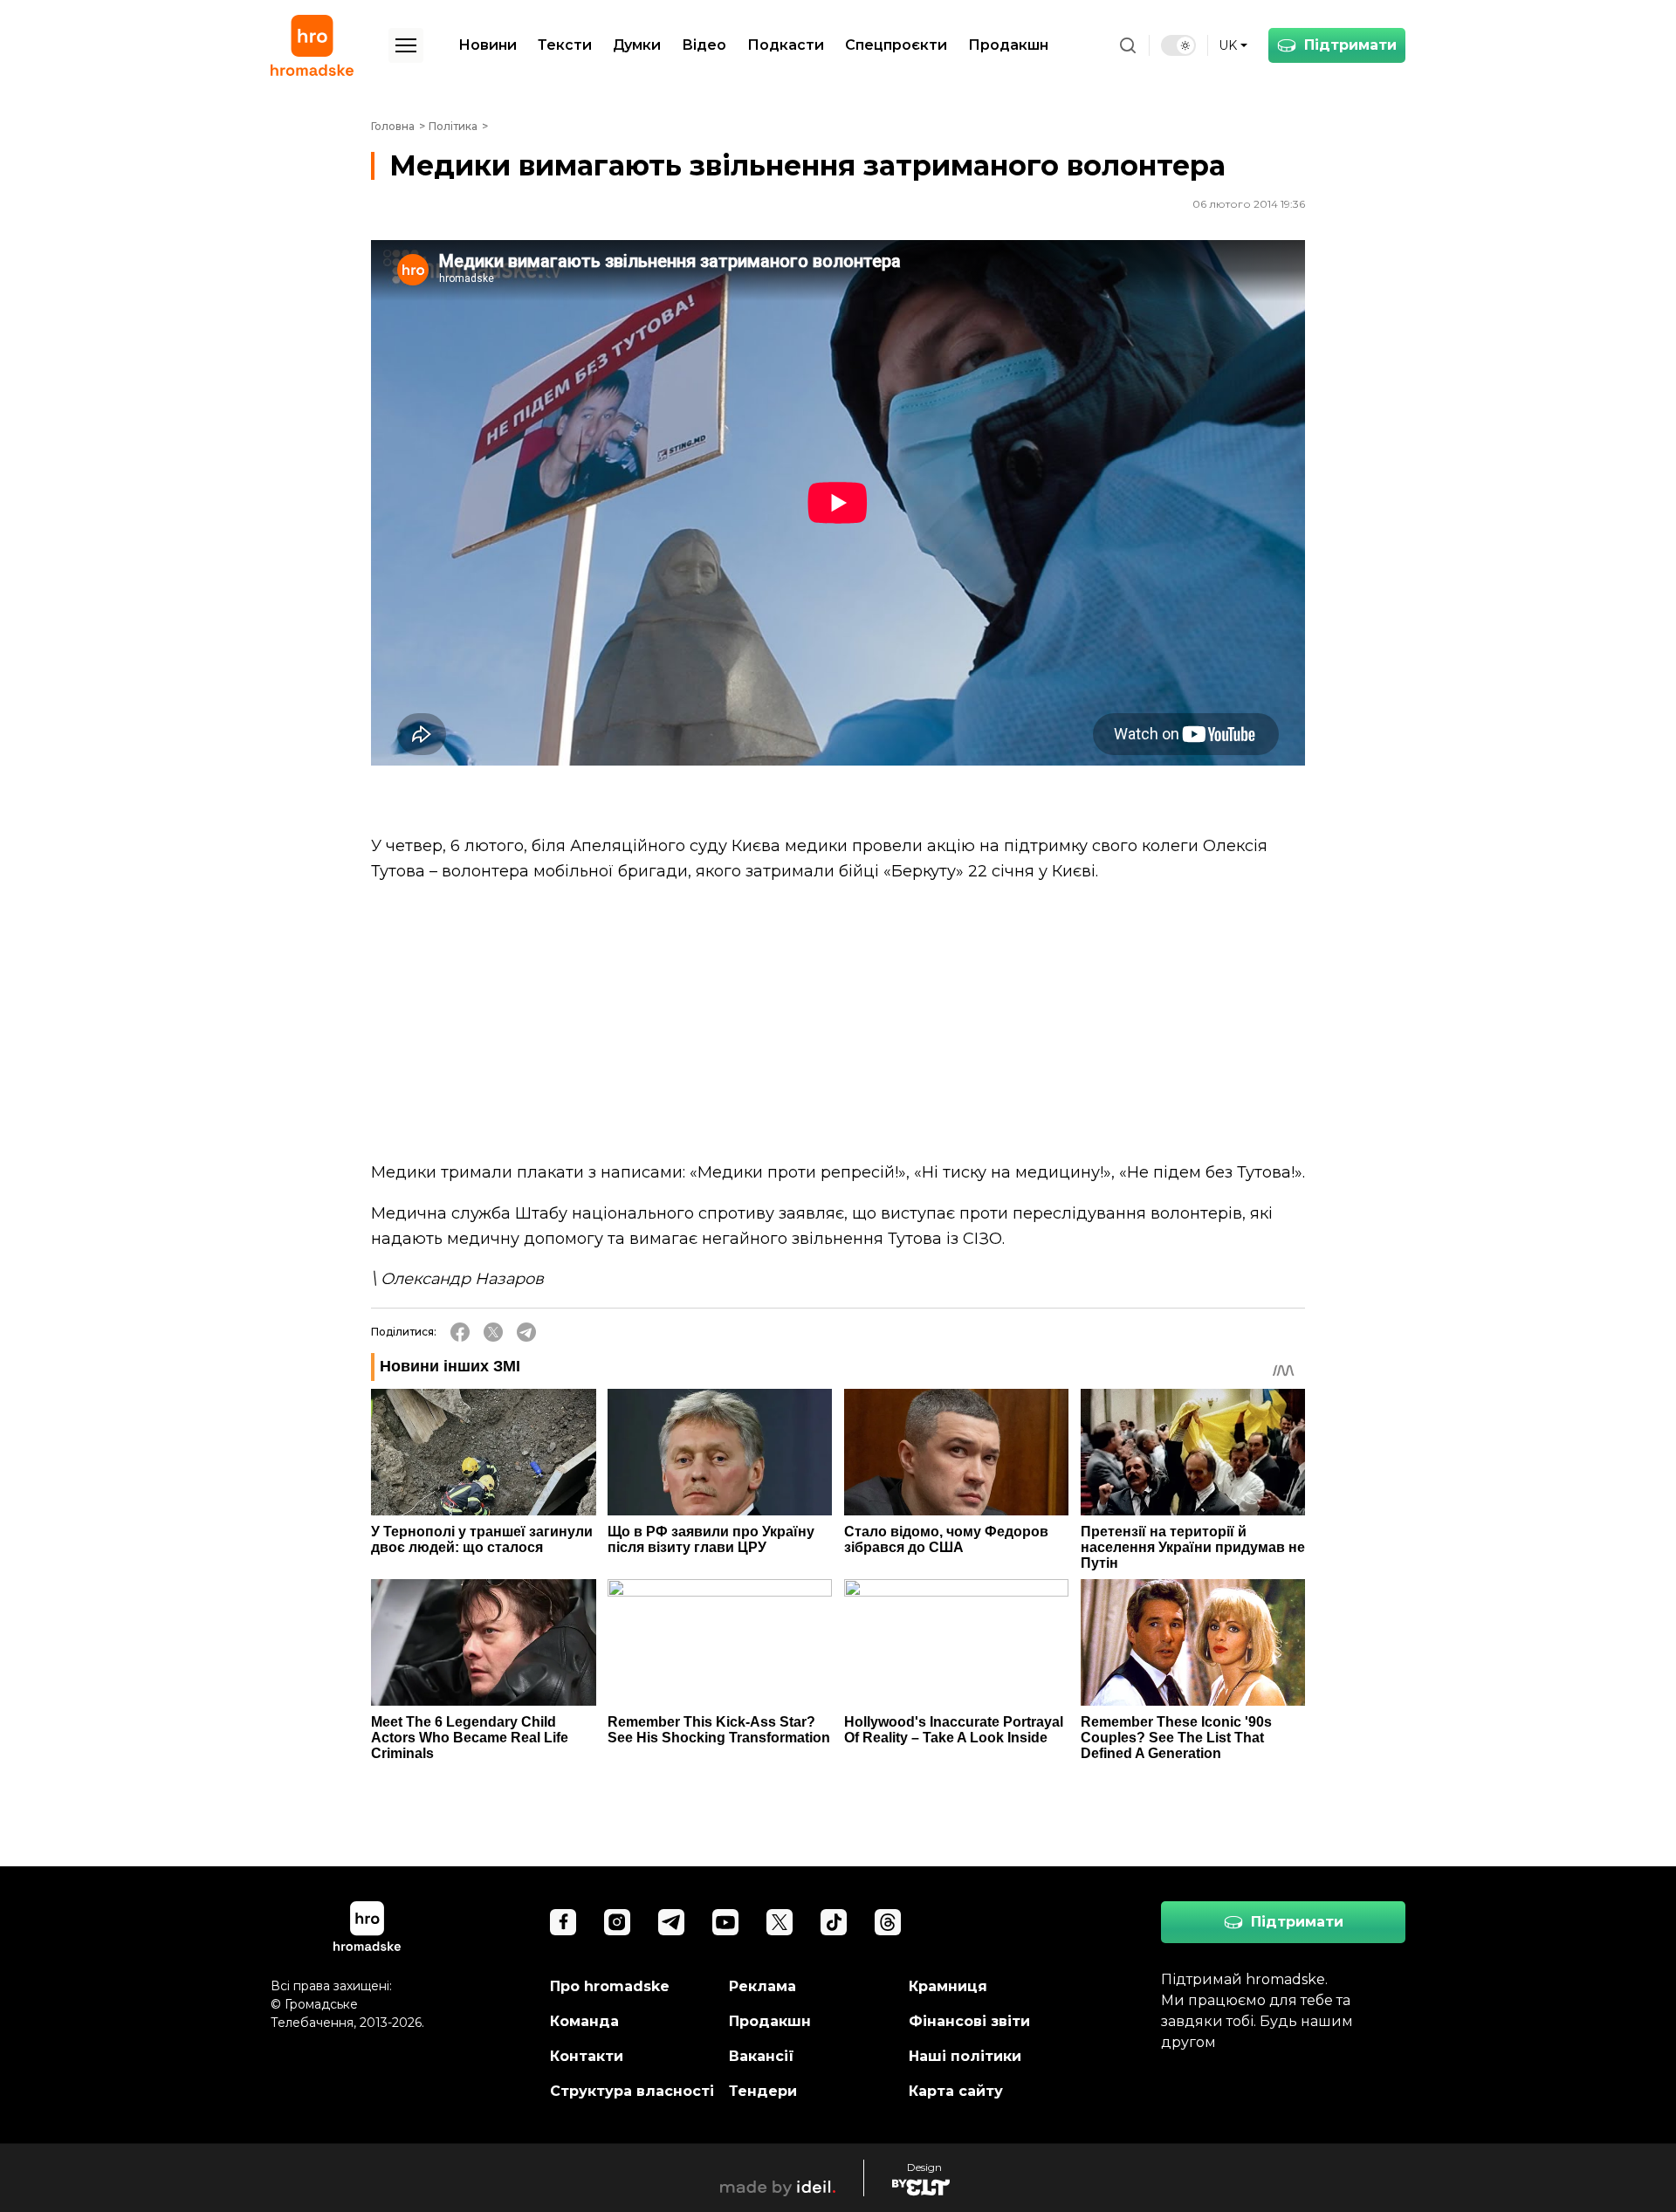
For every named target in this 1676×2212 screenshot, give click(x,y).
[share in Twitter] (493, 1332)
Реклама (762, 1986)
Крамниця (948, 1986)
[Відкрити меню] (406, 45)
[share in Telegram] (526, 1332)
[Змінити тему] (1178, 45)
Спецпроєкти (896, 45)
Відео (704, 45)
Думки (637, 45)
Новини (488, 45)
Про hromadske (610, 1986)
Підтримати (1350, 45)
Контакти (587, 2056)
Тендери (763, 2091)
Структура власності (632, 2091)
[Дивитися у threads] (888, 1922)
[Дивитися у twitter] (780, 1922)
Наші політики (965, 2056)
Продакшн (1008, 45)
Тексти (565, 45)
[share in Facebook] (460, 1332)
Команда (584, 2021)
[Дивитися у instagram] (617, 1922)
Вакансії (762, 2056)
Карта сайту (956, 2091)
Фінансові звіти (969, 2021)
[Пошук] (1128, 45)
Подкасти (786, 45)
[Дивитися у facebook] (563, 1922)
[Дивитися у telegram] (671, 1922)
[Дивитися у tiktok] (834, 1922)
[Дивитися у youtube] (725, 1922)
